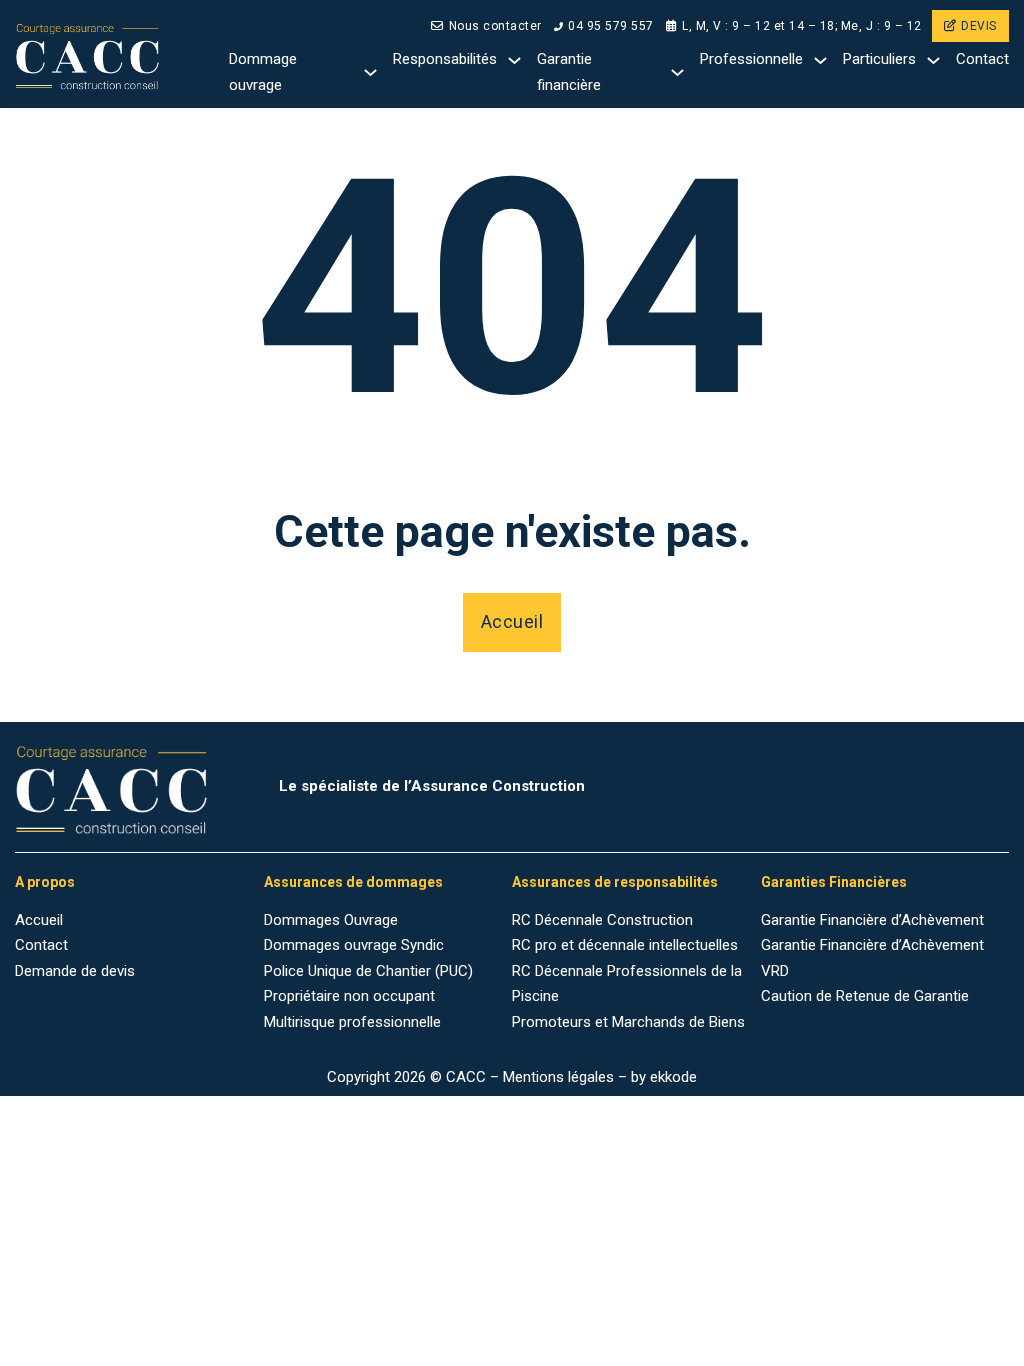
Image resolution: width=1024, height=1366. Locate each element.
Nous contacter (495, 26)
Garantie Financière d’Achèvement (872, 920)
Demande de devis (75, 971)
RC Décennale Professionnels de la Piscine (627, 984)
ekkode (673, 1077)
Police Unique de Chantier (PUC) (368, 971)
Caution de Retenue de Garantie (865, 996)
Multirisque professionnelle (352, 1022)
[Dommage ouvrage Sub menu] (370, 72)
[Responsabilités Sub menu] (514, 60)
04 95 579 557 (611, 26)
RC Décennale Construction (602, 920)
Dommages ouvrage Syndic (354, 945)
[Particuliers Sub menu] (933, 60)
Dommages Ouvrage (331, 920)
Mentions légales (558, 1077)
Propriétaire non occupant (349, 996)
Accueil (512, 621)
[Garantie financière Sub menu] (677, 72)
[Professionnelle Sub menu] (820, 60)
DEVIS (979, 26)
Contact (982, 59)
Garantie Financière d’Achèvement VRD (872, 958)
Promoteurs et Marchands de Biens (628, 1022)
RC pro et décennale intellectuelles (625, 945)
